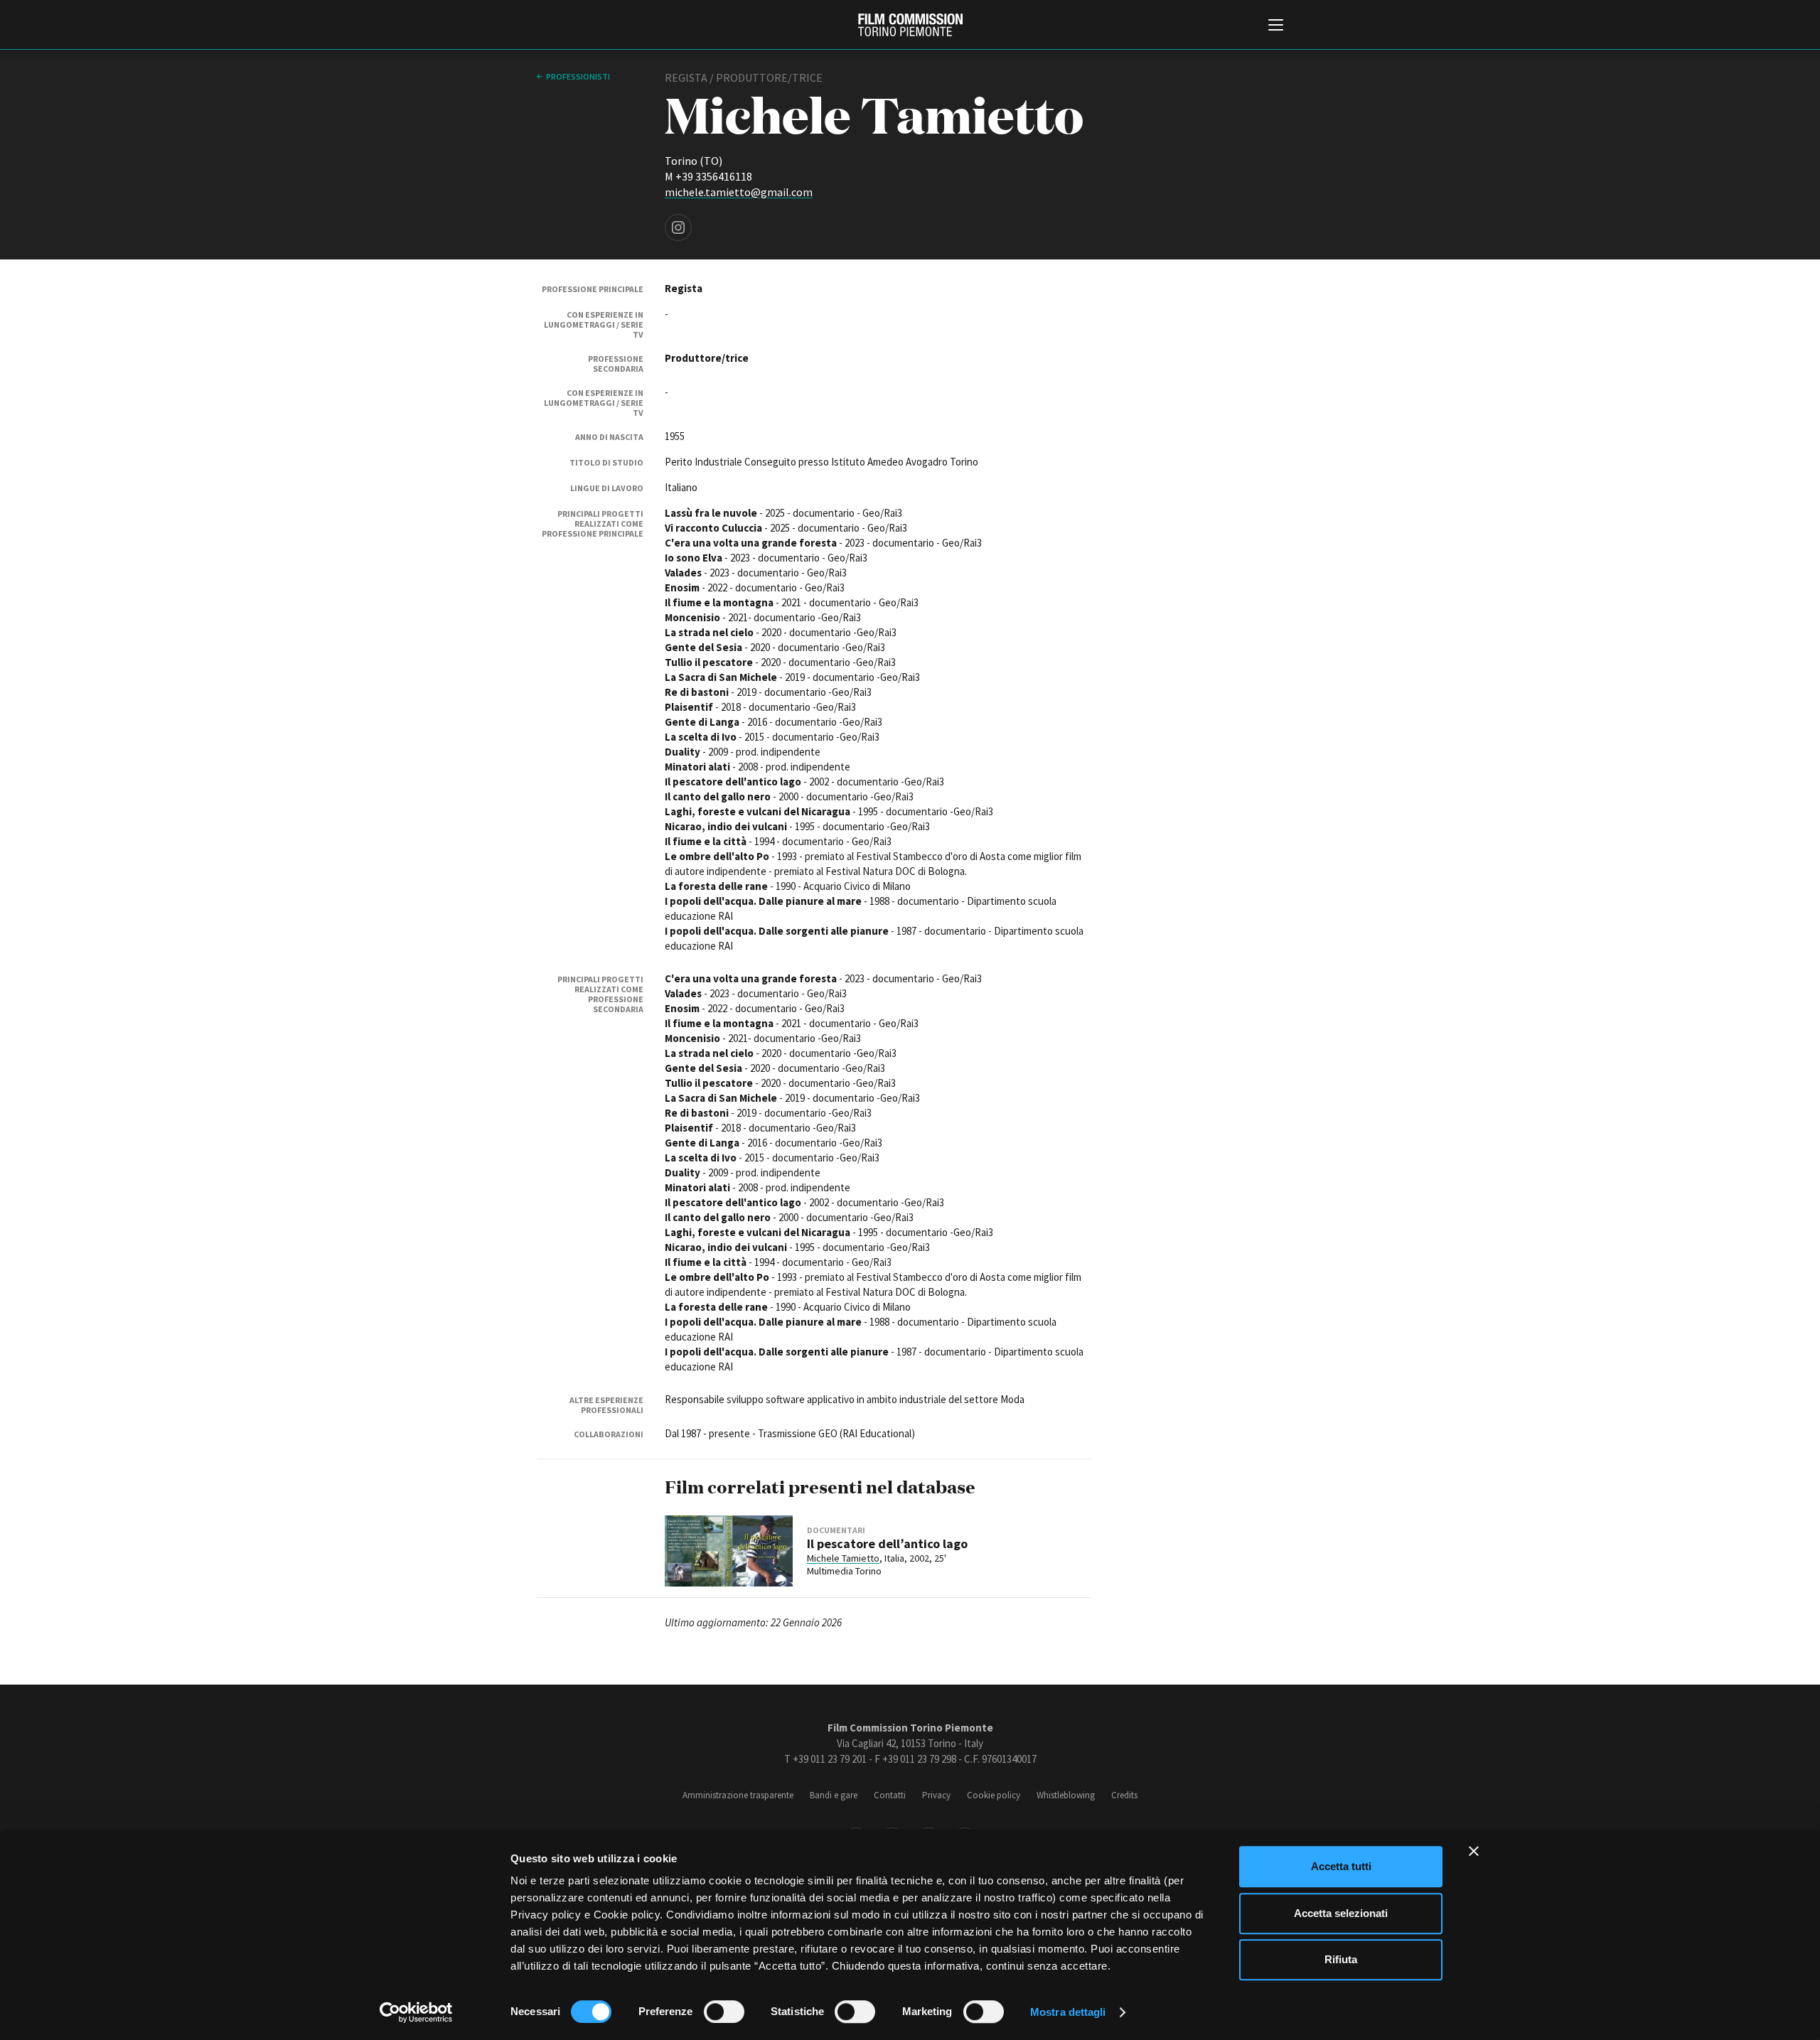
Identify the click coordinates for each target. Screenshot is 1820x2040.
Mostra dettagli (1068, 2012)
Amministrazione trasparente (738, 1795)
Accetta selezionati (1341, 1913)
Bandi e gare (834, 1795)
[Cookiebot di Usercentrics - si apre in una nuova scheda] (416, 2012)
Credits (1124, 1795)
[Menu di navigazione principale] (1276, 26)
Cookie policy (994, 1795)
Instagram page (678, 227)
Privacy (936, 1795)
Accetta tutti (1341, 1866)
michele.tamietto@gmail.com (739, 192)
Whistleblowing (1066, 1795)
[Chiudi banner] (1474, 1851)
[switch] (724, 2012)
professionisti (578, 76)
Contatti (890, 1795)
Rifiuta (1341, 1959)
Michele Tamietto (843, 1558)
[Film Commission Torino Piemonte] (910, 25)
